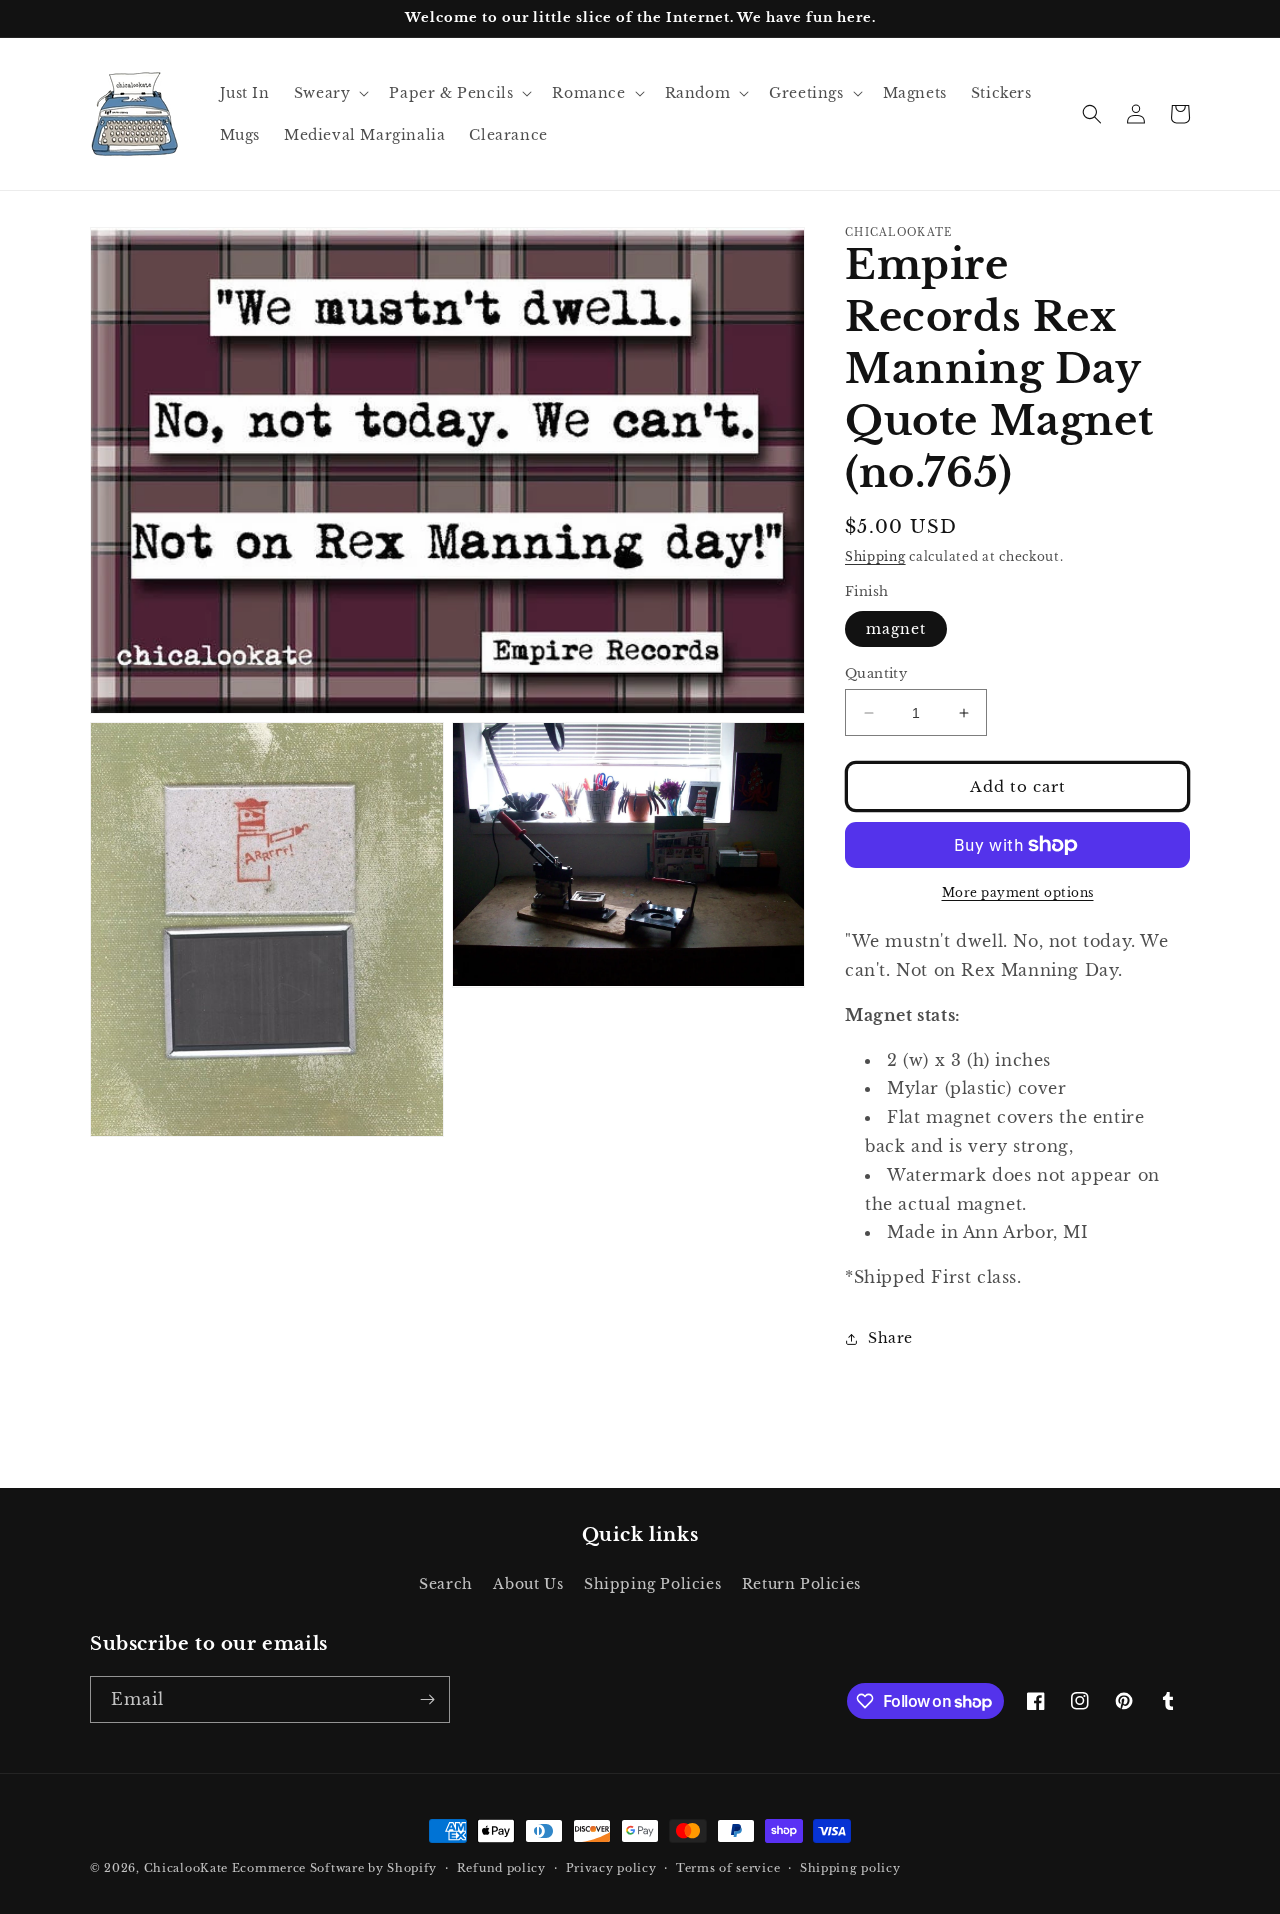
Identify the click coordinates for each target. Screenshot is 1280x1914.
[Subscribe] (427, 1699)
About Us (528, 1584)
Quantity (876, 673)
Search (446, 1584)
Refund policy (501, 1868)
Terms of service (728, 1868)
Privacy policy (611, 1868)
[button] (330, 93)
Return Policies (801, 1584)
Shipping (875, 556)
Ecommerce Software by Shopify (334, 1868)
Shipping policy (850, 1868)
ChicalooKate (186, 1868)
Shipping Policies (652, 1584)
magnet (896, 629)
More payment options (1018, 892)
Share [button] (890, 1338)
